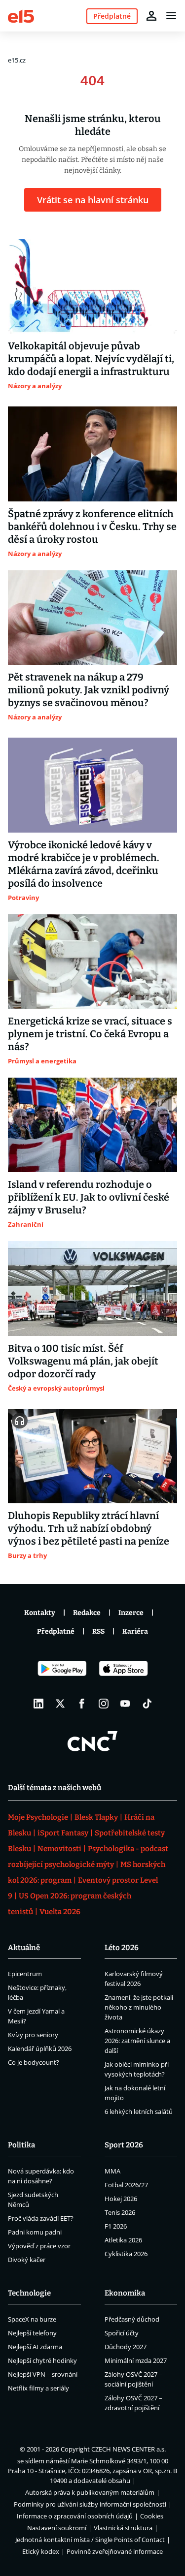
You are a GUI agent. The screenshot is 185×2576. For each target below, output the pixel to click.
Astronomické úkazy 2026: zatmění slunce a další (137, 2041)
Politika (21, 2145)
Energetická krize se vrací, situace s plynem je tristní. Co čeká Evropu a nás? (90, 1034)
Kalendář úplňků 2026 (40, 2048)
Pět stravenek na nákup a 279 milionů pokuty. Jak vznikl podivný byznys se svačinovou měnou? (89, 690)
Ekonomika (125, 2293)
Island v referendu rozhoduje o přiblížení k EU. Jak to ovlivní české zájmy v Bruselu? (89, 1197)
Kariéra (135, 1631)
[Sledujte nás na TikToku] (147, 1704)
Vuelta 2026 (60, 1912)
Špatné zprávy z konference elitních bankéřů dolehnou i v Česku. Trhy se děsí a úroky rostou (92, 527)
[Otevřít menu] (171, 16)
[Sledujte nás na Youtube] (125, 1704)
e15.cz (17, 60)
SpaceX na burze (32, 2319)
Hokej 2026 (121, 2199)
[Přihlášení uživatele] (151, 16)
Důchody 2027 (126, 2347)
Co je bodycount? (34, 2062)
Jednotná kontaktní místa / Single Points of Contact (90, 2540)
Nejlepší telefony (32, 2333)
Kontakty (40, 1613)
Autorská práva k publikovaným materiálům (90, 2492)
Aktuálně (24, 1948)
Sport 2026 (124, 2145)
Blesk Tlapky (96, 1817)
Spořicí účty (122, 2333)
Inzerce (131, 1613)
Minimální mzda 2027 (136, 2360)
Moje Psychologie (38, 1817)
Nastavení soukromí (57, 2528)
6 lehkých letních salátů (139, 2111)
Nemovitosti (59, 1849)
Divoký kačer (27, 2260)
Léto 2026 (122, 1948)
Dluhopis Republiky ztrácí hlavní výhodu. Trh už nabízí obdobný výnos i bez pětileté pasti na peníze (89, 1528)
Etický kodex (41, 2551)
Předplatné (56, 1631)
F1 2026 (116, 2226)
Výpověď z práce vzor (39, 2246)
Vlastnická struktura (123, 2528)
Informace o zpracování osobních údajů (75, 2516)
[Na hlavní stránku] (21, 16)
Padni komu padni (35, 2232)
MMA (112, 2171)
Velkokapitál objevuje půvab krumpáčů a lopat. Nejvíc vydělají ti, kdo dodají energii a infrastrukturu (91, 359)
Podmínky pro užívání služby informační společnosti (90, 2504)
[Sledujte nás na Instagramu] (104, 1704)
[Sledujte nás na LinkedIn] (38, 1704)
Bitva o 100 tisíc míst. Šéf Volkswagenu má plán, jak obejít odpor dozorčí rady (83, 1361)
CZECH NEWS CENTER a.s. (129, 2449)
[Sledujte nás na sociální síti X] (60, 1704)
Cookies (152, 2516)
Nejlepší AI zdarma (35, 2347)
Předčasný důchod (132, 2319)
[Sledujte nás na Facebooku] (82, 1704)
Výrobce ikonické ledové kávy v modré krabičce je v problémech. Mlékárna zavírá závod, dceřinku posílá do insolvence (84, 864)
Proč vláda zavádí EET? (41, 2218)
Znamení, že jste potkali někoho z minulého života (139, 2007)
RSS (98, 1631)
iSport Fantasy (63, 1833)
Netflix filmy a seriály (38, 2388)
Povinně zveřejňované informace (115, 2551)
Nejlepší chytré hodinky (42, 2360)
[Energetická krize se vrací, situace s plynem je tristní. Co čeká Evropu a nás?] (92, 962)
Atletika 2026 (123, 2240)
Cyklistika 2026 (126, 2254)
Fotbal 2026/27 (126, 2185)
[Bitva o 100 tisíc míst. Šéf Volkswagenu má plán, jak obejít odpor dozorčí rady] (92, 1288)
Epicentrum (25, 1974)
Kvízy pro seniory (33, 2035)
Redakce (87, 1613)
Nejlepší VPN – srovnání (43, 2374)
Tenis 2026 (120, 2212)
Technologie (29, 2293)
